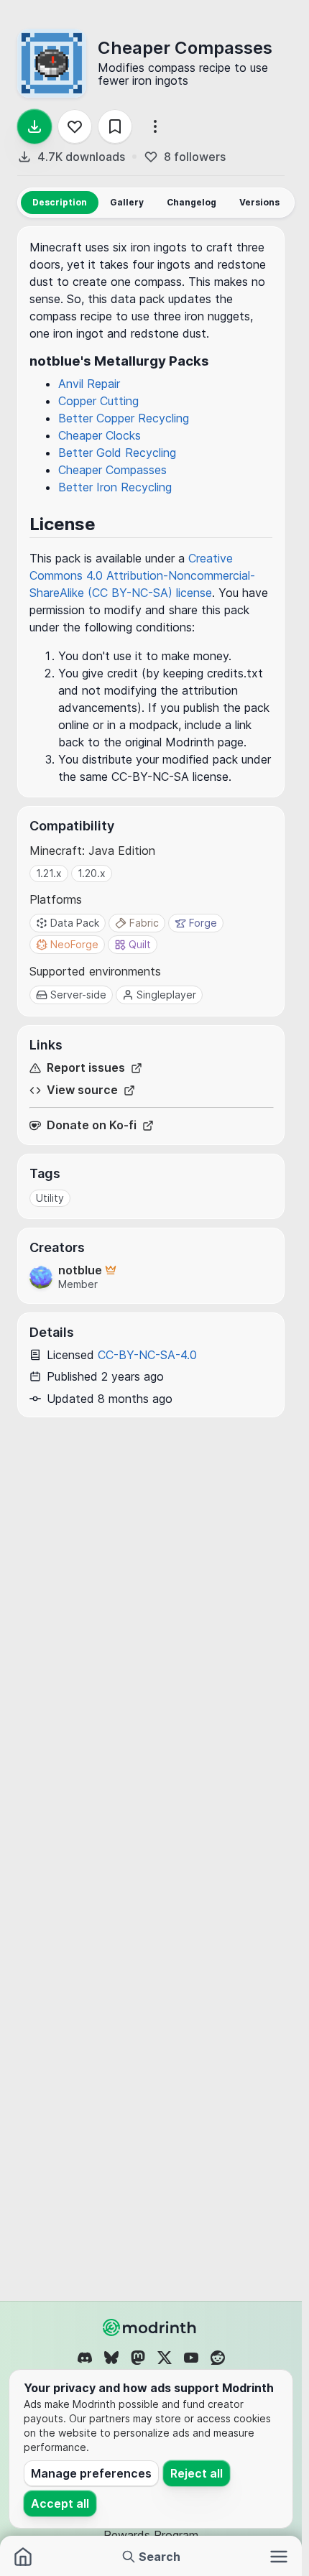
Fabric (144, 923)
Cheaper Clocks (100, 435)
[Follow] (75, 126)
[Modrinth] (151, 2327)
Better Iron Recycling (115, 487)
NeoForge (74, 944)
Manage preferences (91, 2473)
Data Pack (75, 923)
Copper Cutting (98, 401)
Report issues (86, 1068)
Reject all (197, 2473)
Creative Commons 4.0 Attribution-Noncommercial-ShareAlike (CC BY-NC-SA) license (142, 575)
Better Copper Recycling (124, 418)
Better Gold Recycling (117, 453)
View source (82, 1090)
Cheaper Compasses (112, 470)
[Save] (115, 126)
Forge (203, 923)
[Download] (34, 126)
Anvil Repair (89, 384)
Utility (50, 1198)
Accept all (60, 2503)
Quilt (140, 944)
